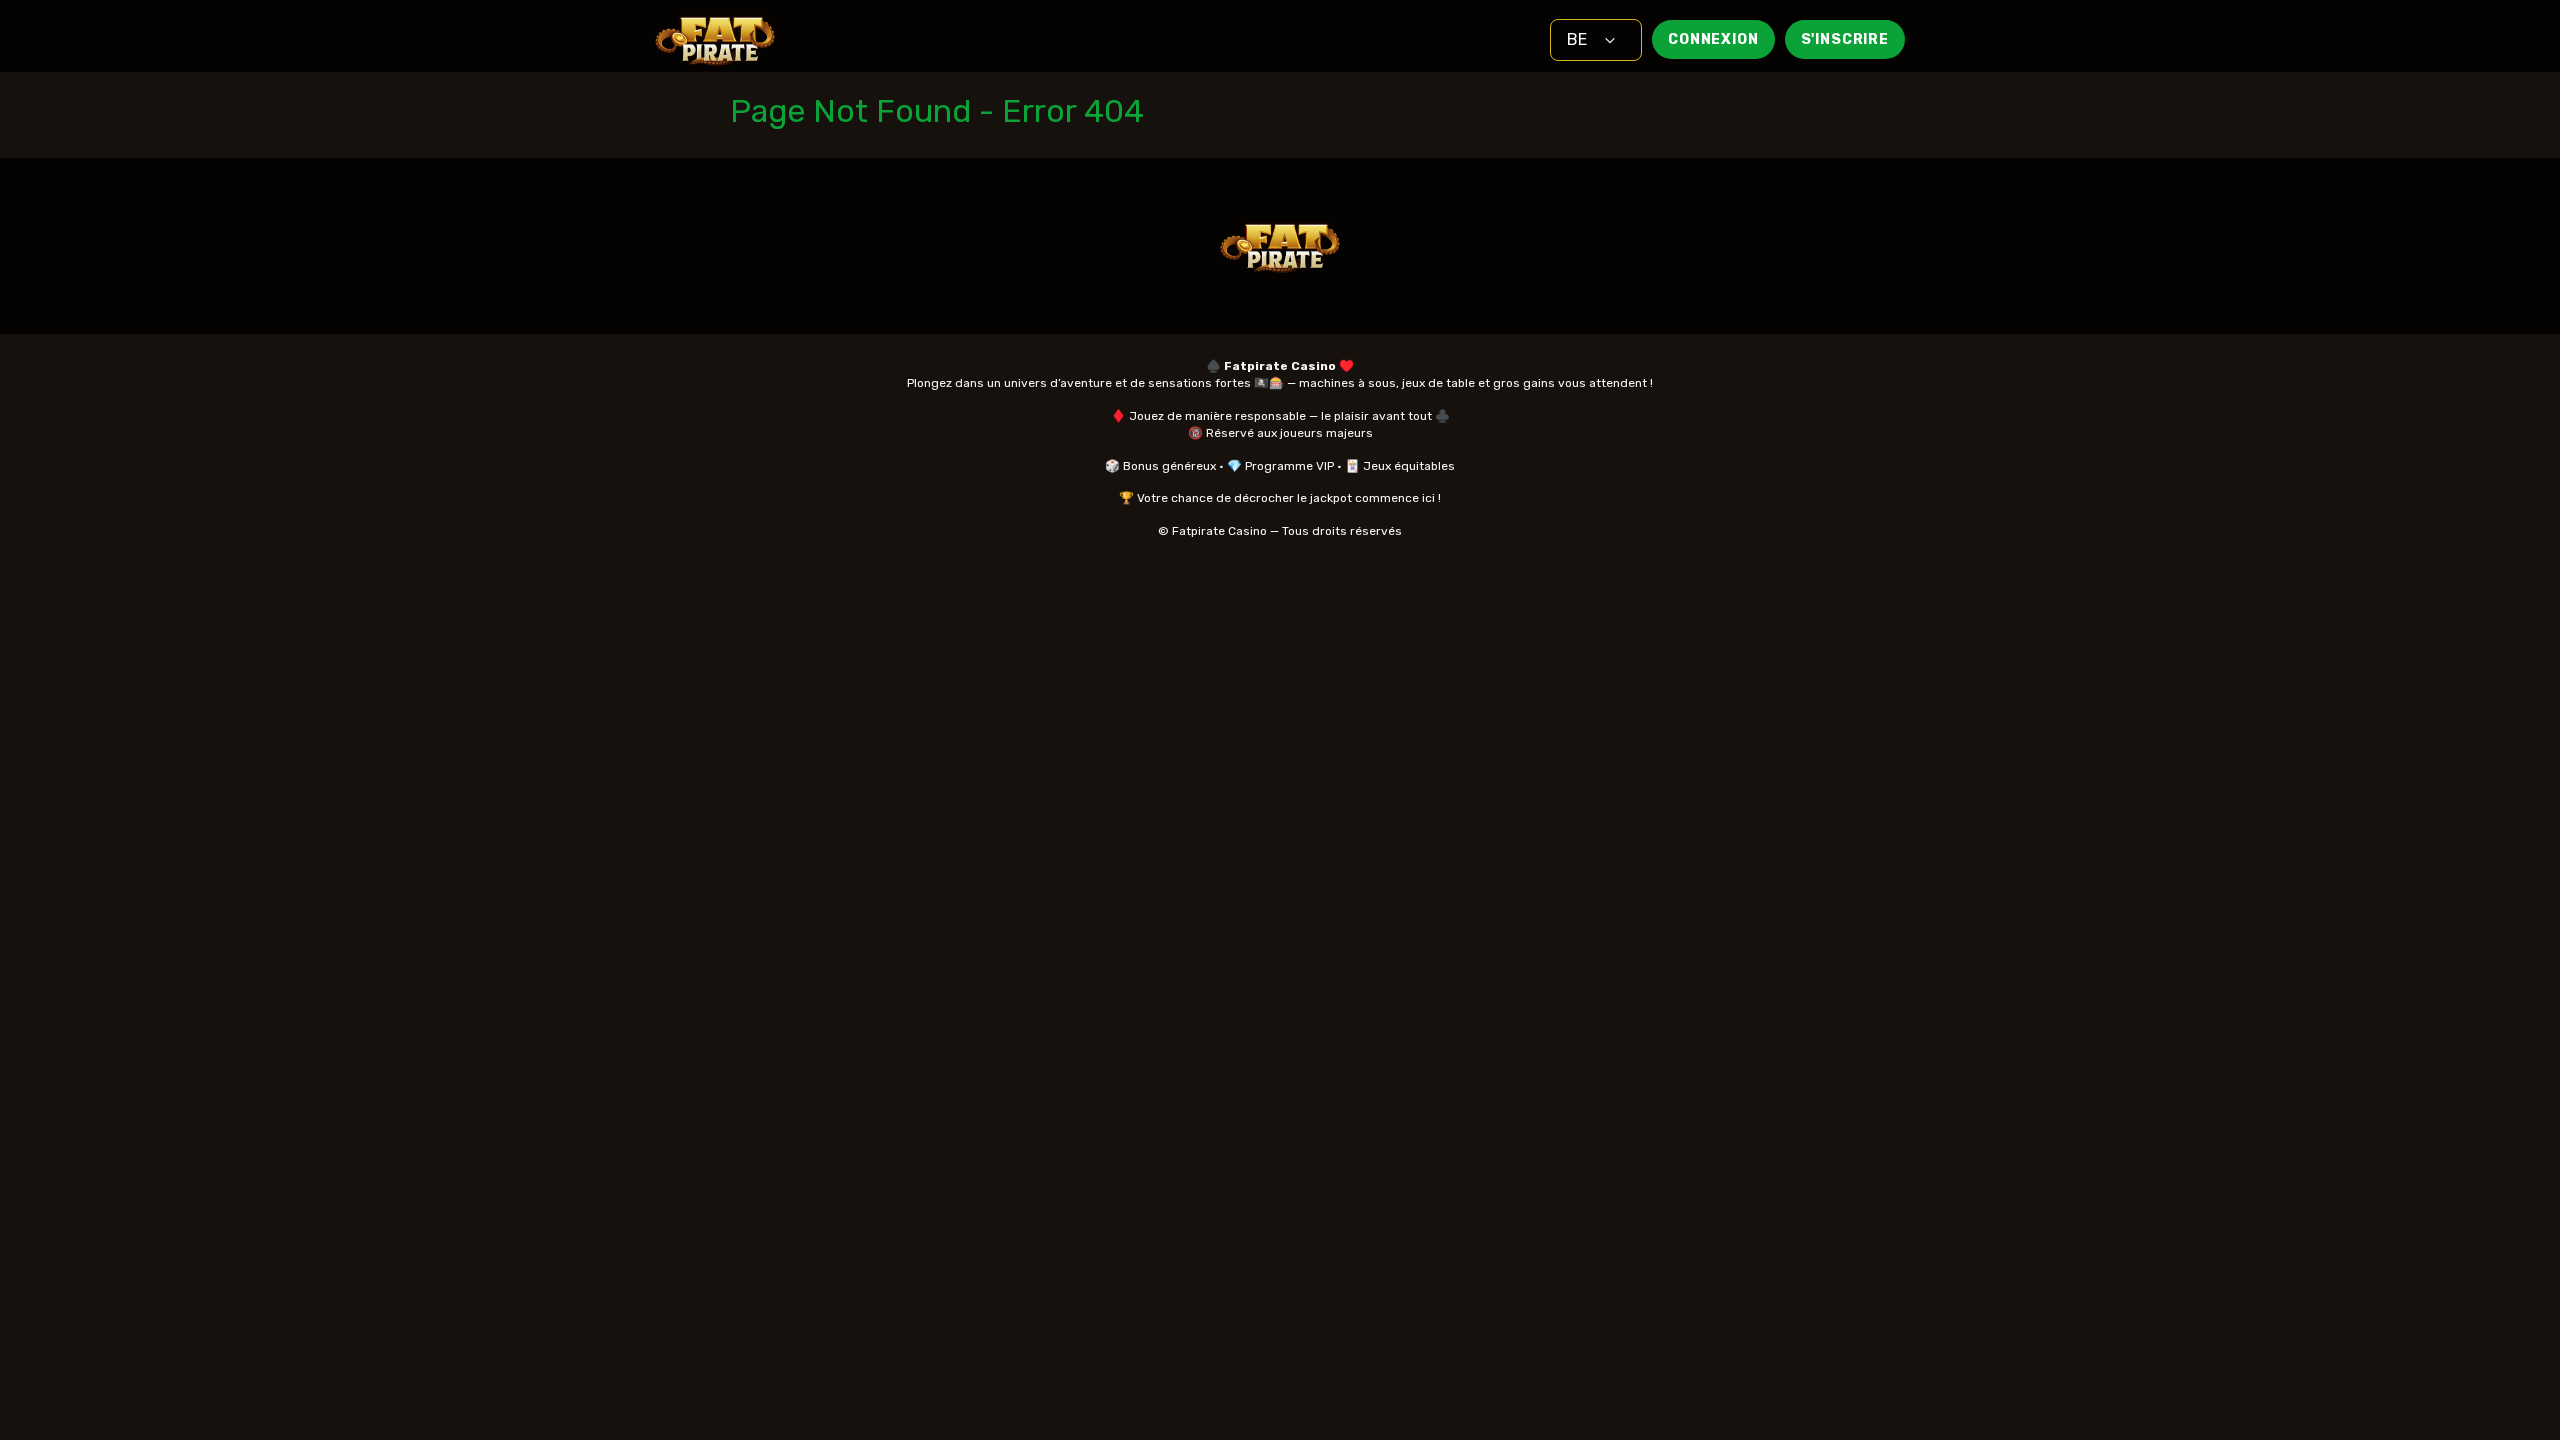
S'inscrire (1845, 39)
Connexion (1713, 39)
